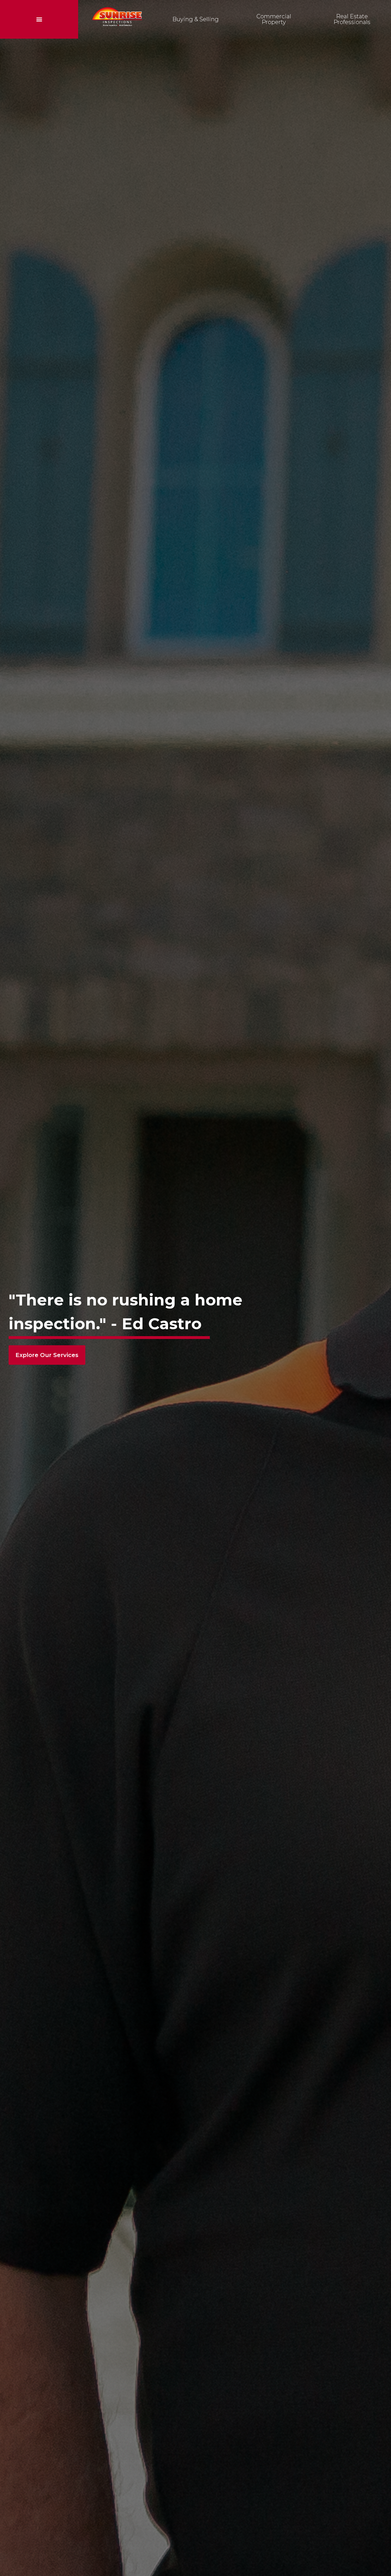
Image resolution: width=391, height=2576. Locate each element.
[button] (39, 19)
